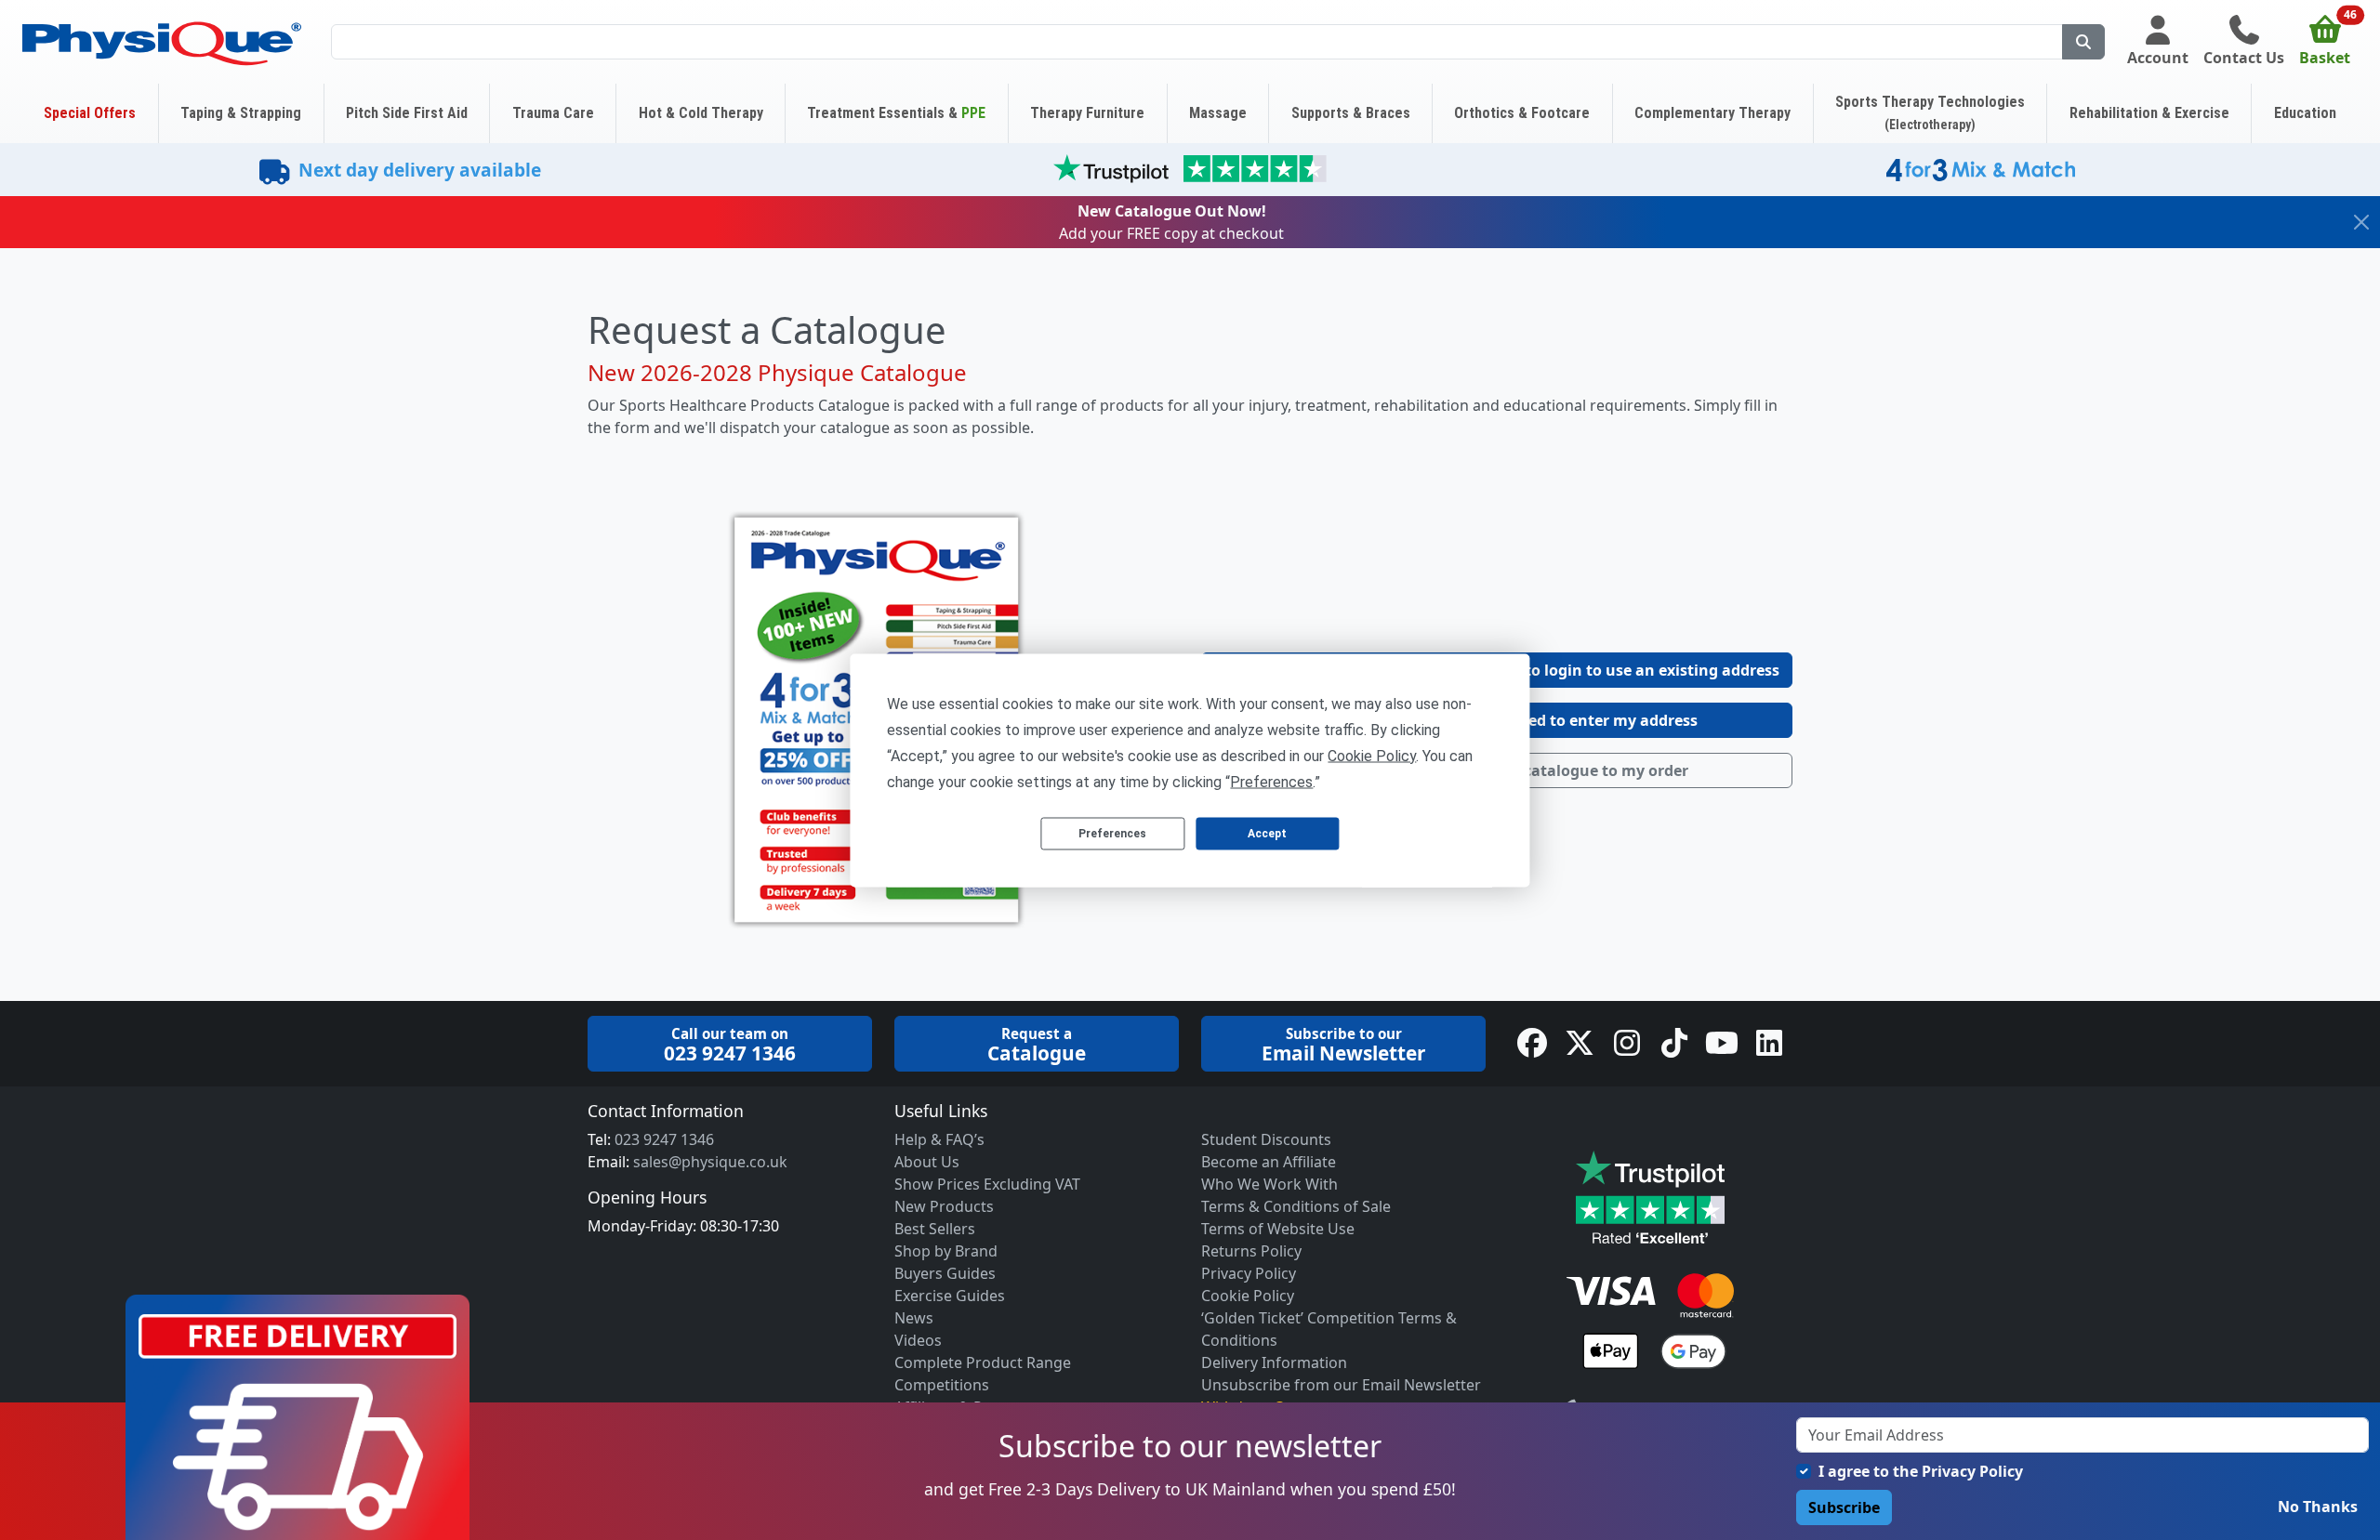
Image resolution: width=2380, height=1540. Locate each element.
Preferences (1112, 834)
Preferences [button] (1271, 781)
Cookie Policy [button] (1372, 755)
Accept (1267, 834)
